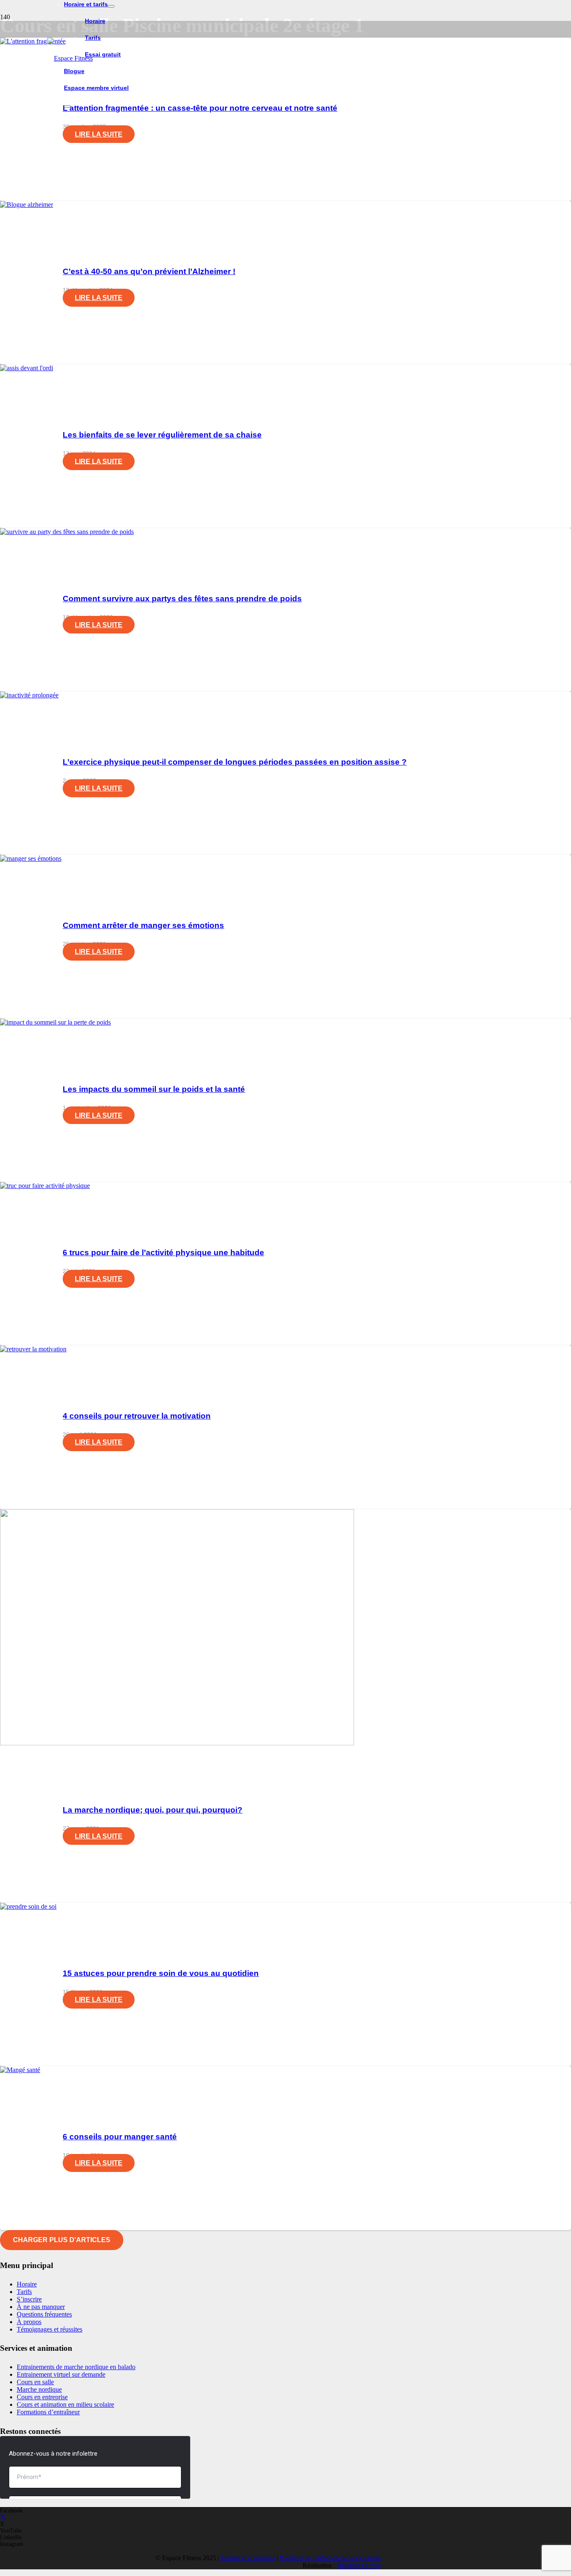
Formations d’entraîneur (48, 2412)
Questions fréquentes (44, 2314)
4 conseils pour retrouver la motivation (137, 1416)
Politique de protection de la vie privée (330, 2558)
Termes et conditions (248, 2558)
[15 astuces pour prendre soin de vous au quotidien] (28, 1906)
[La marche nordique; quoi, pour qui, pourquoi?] (177, 1743)
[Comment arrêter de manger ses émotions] (31, 858)
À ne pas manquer (41, 2307)
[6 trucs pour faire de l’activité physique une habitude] (45, 1186)
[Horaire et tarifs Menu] (111, 6)
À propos (29, 2322)
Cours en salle (35, 2382)
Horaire (27, 2284)
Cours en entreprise (42, 2397)
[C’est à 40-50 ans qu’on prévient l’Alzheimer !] (27, 205)
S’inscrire (29, 2299)
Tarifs (24, 2292)
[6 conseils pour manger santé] (20, 2070)
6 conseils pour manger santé (120, 2137)
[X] (3, 2517)
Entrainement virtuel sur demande (61, 2374)
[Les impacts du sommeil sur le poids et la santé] (55, 1022)
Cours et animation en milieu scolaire (65, 2404)
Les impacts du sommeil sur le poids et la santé (154, 1089)
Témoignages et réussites (50, 2329)
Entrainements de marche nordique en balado (76, 2367)
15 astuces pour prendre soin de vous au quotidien (161, 1973)
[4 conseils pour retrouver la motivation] (33, 1349)
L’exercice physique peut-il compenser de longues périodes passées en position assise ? (235, 762)
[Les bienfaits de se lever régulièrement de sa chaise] (27, 368)
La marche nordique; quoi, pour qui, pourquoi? (153, 1810)
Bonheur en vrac (359, 2565)
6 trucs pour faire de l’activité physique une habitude (163, 1252)
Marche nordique (39, 2389)
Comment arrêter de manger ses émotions (143, 925)
